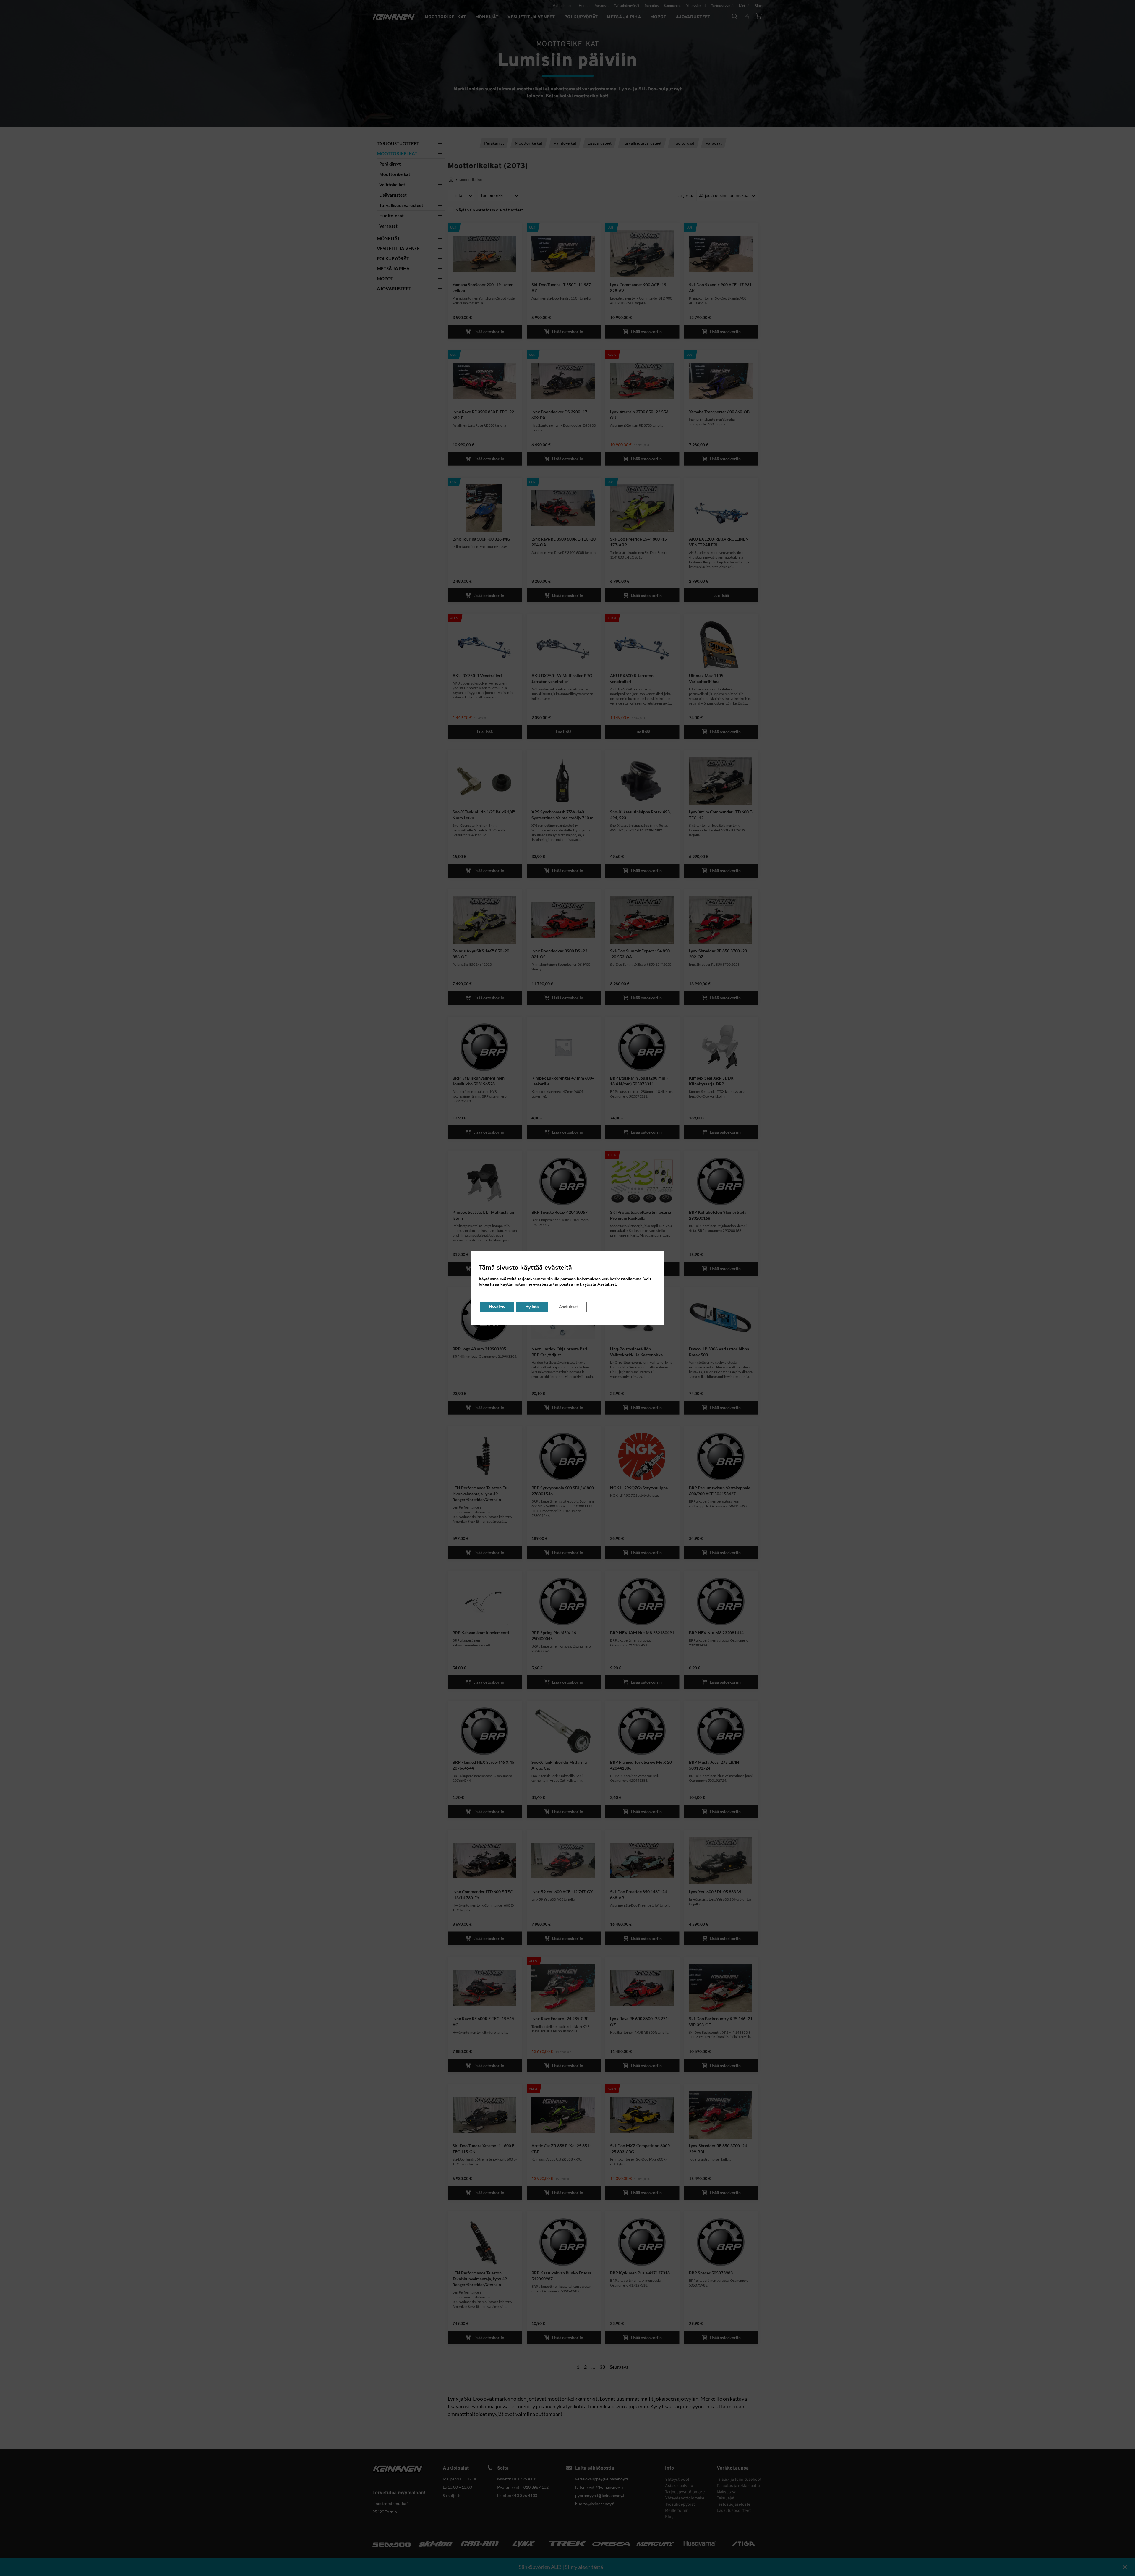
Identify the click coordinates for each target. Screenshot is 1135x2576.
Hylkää (532, 1307)
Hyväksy (497, 1307)
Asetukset (607, 1284)
